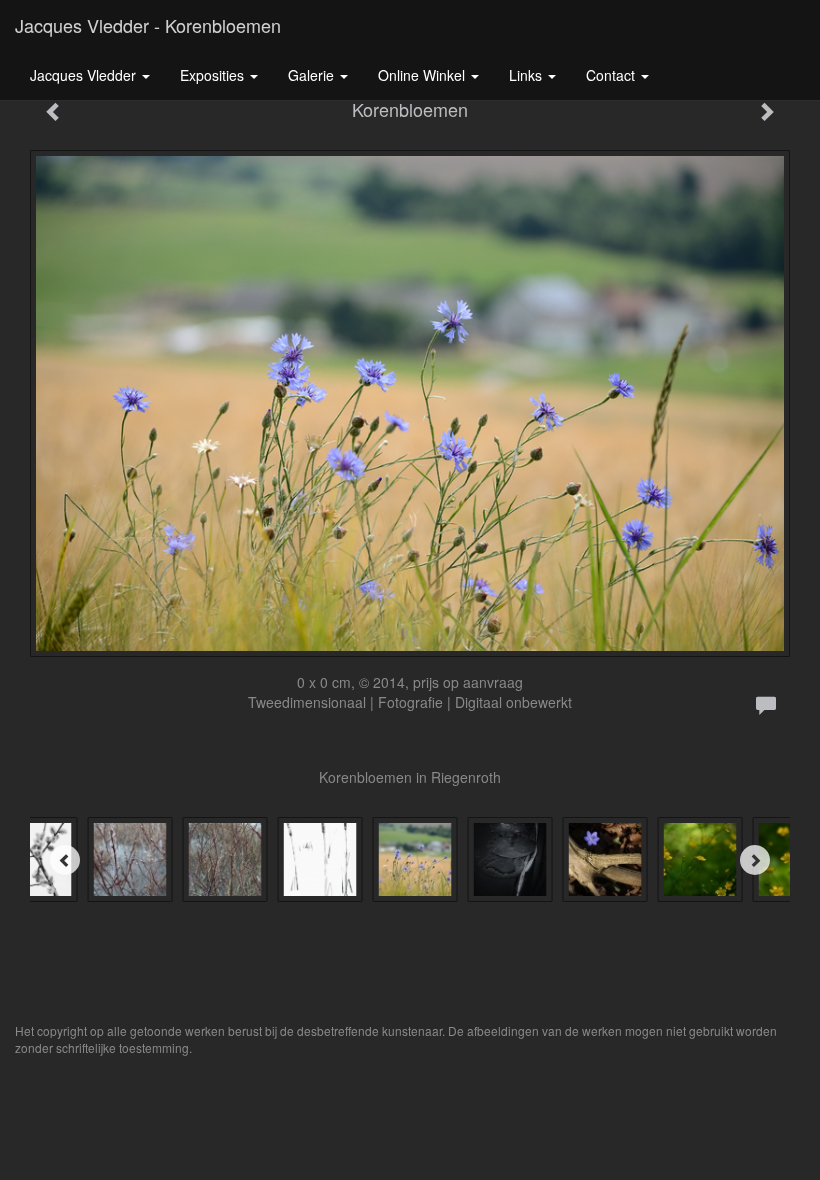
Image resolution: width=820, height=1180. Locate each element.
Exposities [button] (214, 75)
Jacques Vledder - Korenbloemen (148, 25)
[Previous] (65, 860)
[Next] (755, 860)
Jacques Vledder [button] (85, 75)
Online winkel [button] (423, 75)
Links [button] (527, 75)
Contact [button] (612, 75)
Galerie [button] (313, 75)
